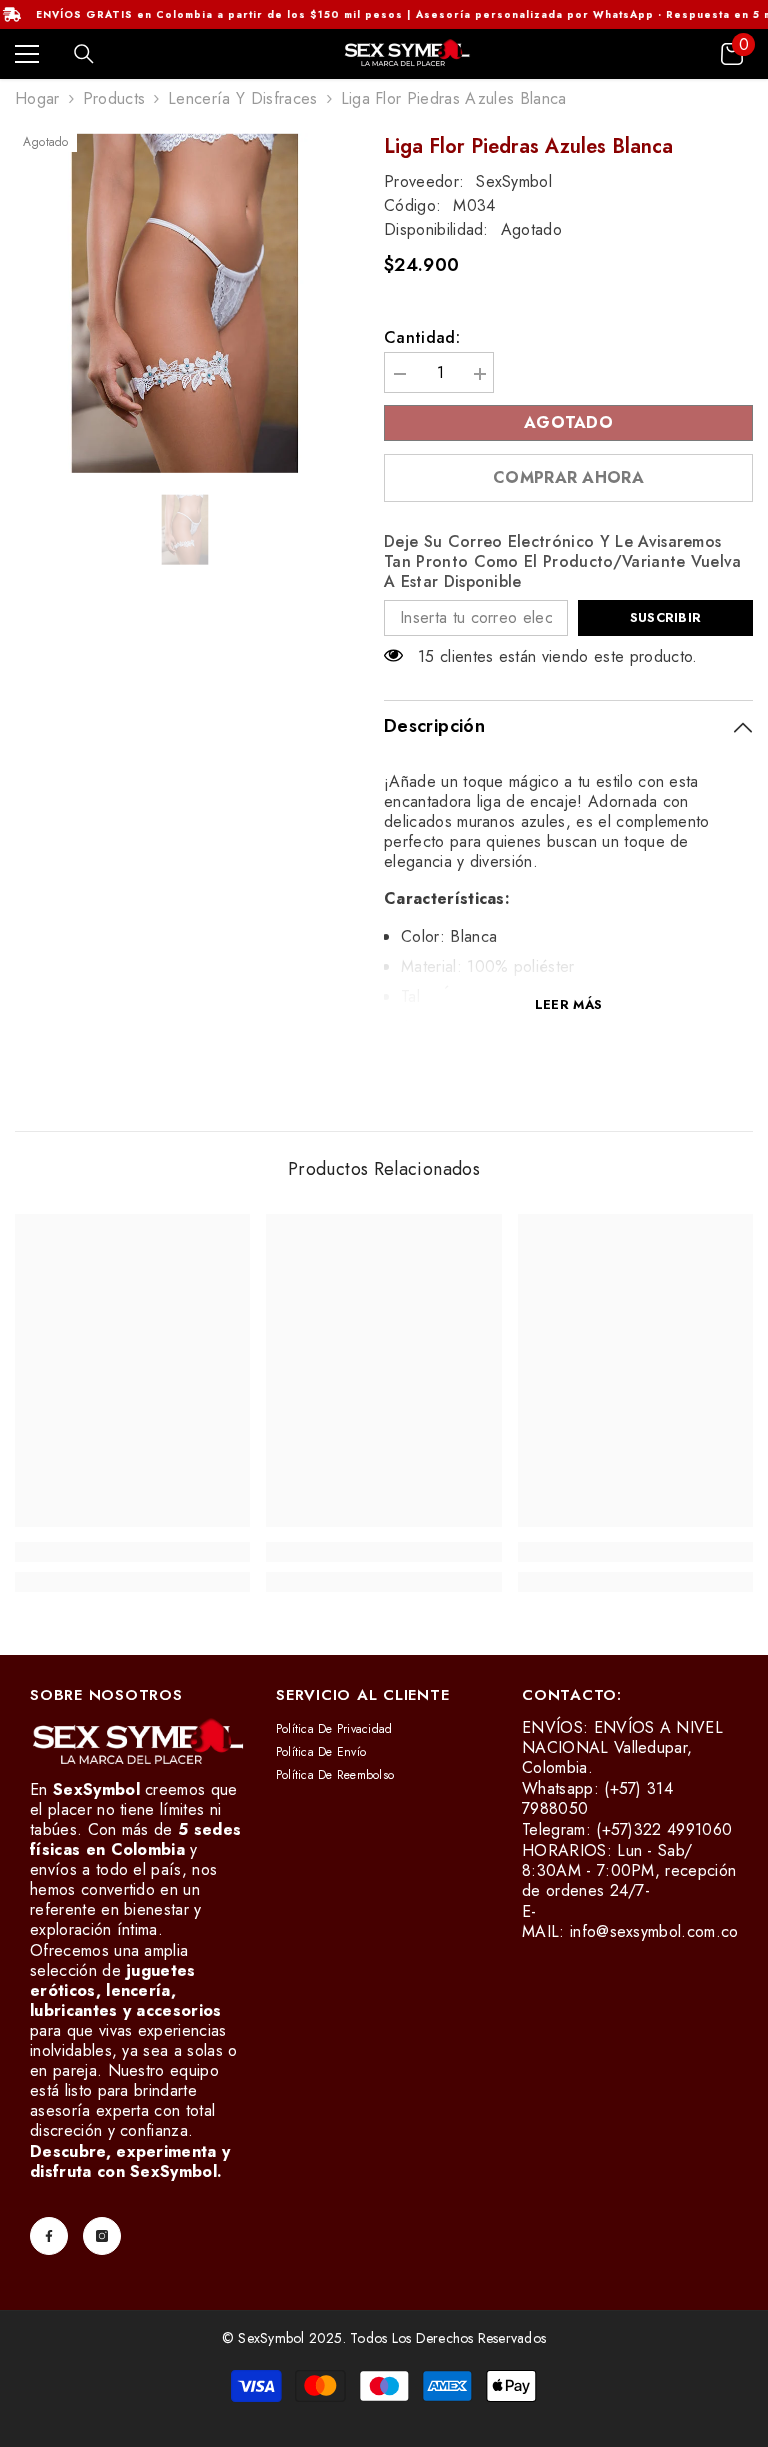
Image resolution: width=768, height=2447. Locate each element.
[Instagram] (102, 2236)
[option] (184, 303)
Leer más (568, 1004)
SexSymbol (514, 181)
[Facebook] (49, 2236)
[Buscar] (84, 54)
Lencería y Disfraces (242, 98)
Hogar (37, 99)
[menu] (27, 54)
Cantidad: (422, 338)
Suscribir (665, 617)
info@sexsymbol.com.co (654, 1931)
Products (114, 99)
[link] (132, 1552)
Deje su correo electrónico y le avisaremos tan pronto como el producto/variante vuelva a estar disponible (563, 562)
